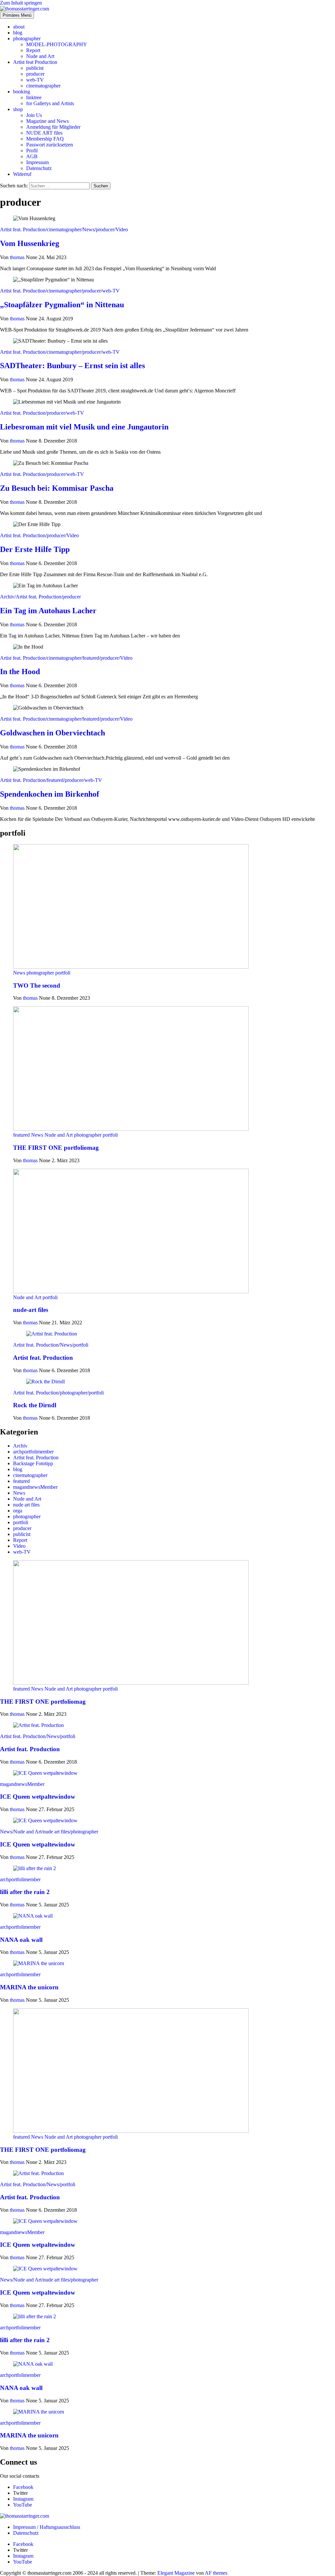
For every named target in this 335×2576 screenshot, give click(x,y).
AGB (32, 156)
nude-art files (31, 1310)
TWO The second (37, 985)
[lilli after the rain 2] (35, 1868)
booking (22, 92)
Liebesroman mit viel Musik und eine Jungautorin (84, 427)
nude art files (26, 1505)
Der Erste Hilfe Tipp (35, 549)
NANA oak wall (21, 1940)
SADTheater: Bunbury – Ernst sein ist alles (72, 366)
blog (18, 33)
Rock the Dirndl (35, 1405)
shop (18, 109)
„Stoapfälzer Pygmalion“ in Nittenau (62, 305)
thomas (18, 257)
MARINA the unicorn (29, 1987)
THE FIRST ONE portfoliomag (56, 1148)
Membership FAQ (45, 139)
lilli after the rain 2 (25, 1892)
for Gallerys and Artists (50, 103)
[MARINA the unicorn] (39, 1963)
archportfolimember (33, 1452)
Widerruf (22, 174)
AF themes (216, 2573)
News (88, 229)
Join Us (34, 115)
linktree (34, 97)
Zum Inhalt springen (21, 3)
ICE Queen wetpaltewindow (38, 1797)
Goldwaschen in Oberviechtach (53, 733)
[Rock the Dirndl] (45, 1382)
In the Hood (20, 672)
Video (122, 229)
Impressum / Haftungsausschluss (47, 2527)
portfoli (63, 973)
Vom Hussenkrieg (30, 243)
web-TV (35, 80)
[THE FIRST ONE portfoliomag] (131, 1129)
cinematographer (43, 86)
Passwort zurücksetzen (50, 145)
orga (18, 1511)
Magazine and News (47, 121)
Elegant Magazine (176, 2573)
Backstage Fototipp (33, 1463)
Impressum (37, 162)
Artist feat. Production (23, 229)
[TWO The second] (131, 967)
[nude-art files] (131, 1291)
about (19, 27)
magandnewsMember (35, 1487)
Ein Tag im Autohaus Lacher (48, 611)
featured (91, 658)
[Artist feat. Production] (52, 1334)
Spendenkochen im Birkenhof (50, 794)
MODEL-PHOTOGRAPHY (57, 44)
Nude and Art (40, 56)
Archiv (7, 597)
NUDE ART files (44, 133)
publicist (35, 68)
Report (33, 50)
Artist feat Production (35, 62)
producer (35, 74)
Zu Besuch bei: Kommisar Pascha (57, 488)
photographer (27, 38)
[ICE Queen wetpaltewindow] (45, 1773)
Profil (32, 151)
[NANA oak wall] (33, 1916)
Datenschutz (39, 168)
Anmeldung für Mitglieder (53, 127)
